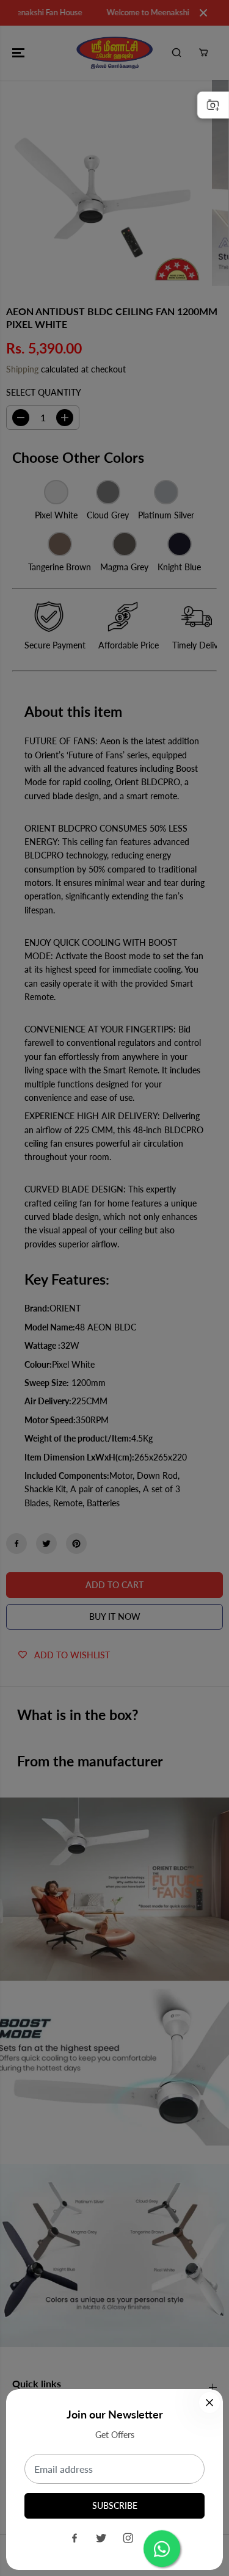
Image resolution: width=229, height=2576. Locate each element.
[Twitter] (101, 2538)
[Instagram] (128, 2538)
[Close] (209, 2403)
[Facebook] (75, 2538)
